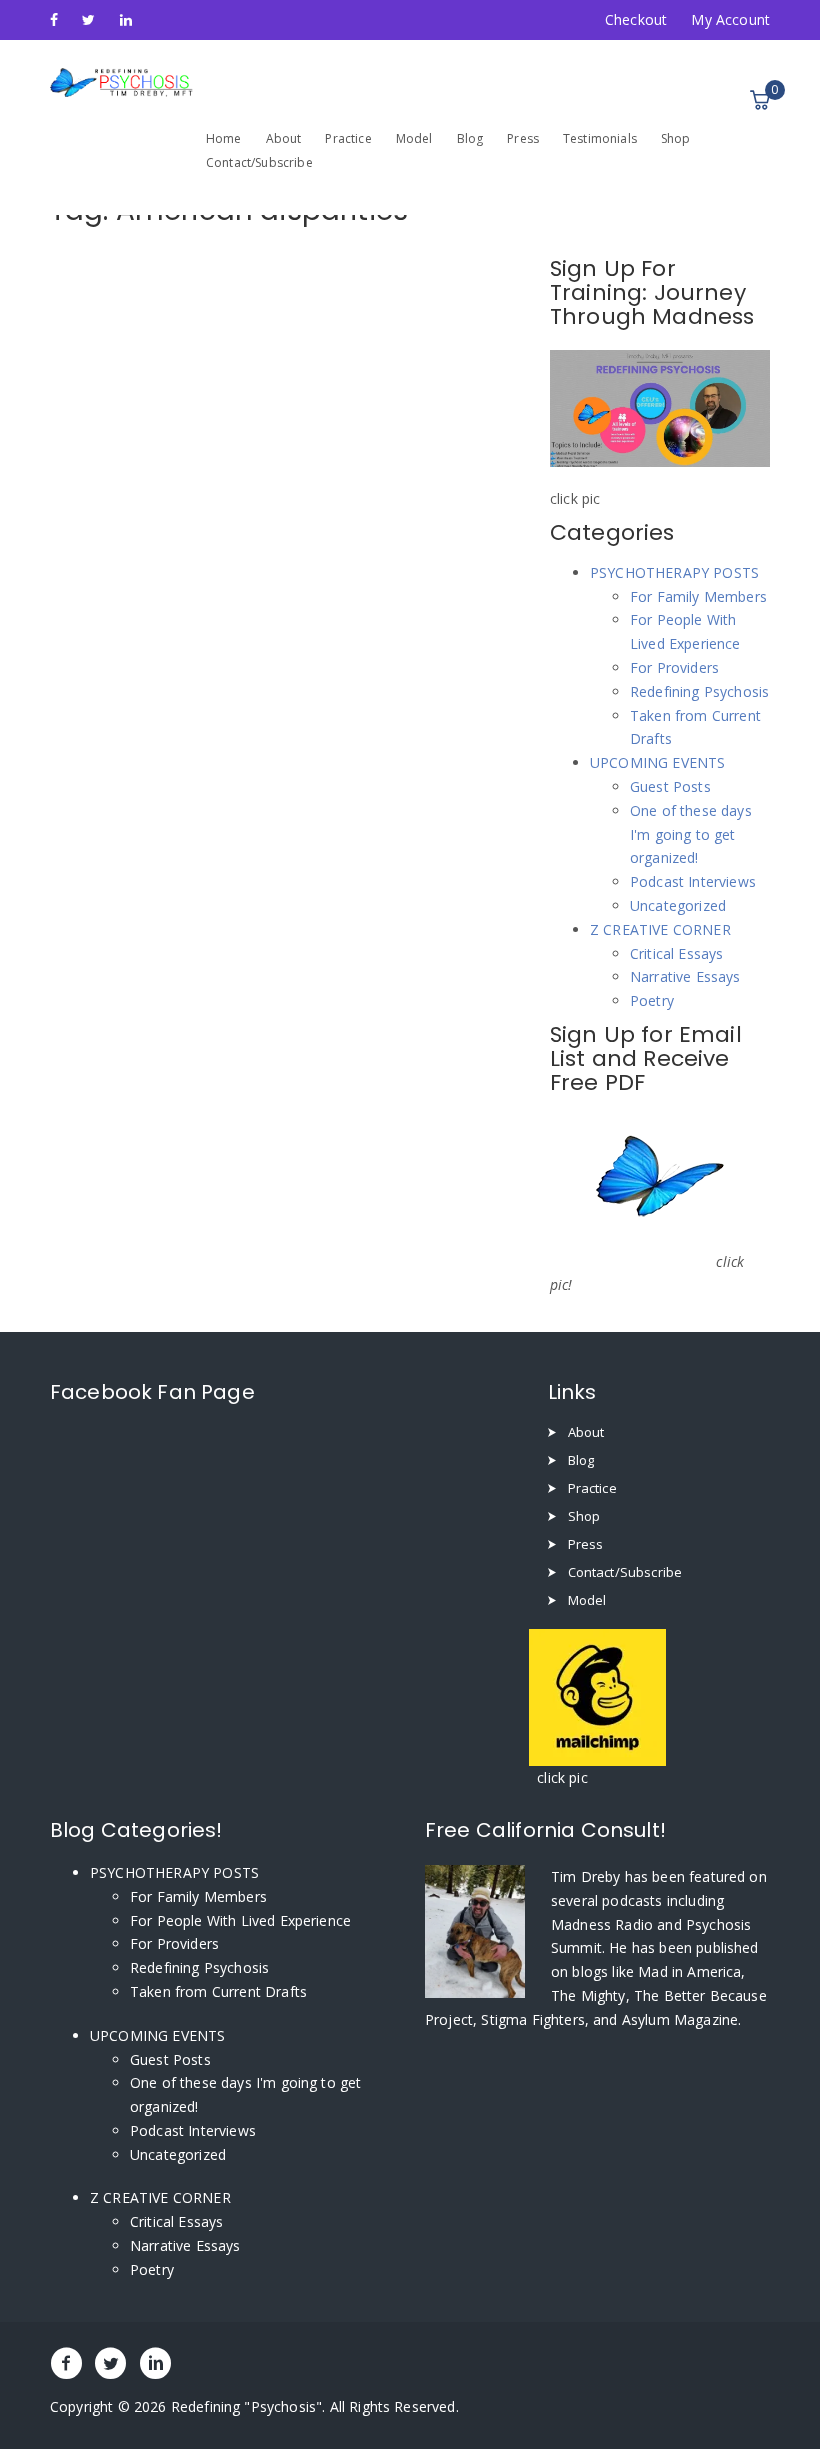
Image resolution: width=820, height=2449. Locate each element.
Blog (470, 138)
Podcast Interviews (693, 881)
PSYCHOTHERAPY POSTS (674, 572)
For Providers (674, 667)
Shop (676, 138)
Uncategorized (678, 905)
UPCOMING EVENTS (657, 762)
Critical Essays (676, 953)
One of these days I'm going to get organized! (691, 834)
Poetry (652, 1000)
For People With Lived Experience (240, 1920)
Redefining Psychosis (699, 691)
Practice (348, 138)
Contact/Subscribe (259, 162)
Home (224, 138)
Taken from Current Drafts (218, 1991)
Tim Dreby (588, 1876)
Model (414, 138)
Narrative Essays (685, 976)
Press (523, 138)
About (284, 138)
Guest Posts (670, 786)
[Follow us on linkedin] (126, 19)
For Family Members (698, 596)
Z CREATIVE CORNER (660, 929)
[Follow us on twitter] (88, 19)
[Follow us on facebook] (54, 19)
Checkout (636, 19)
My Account (730, 19)
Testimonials (600, 138)
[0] (760, 100)
